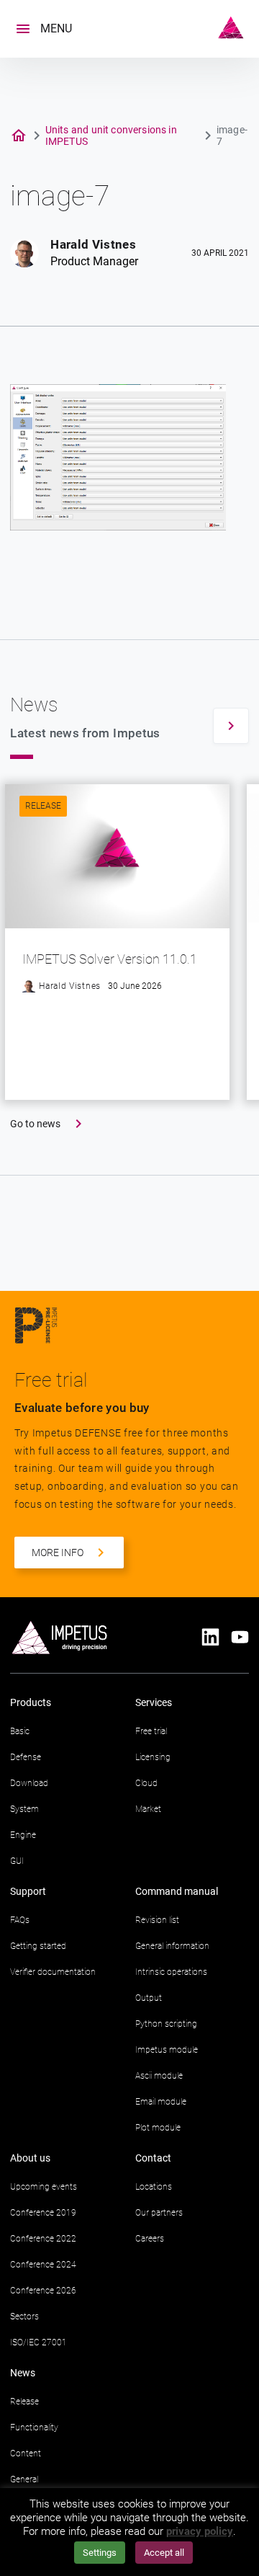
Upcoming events (44, 2187)
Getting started (38, 1946)
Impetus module (167, 2050)
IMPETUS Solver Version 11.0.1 (110, 959)
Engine (23, 1835)
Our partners (159, 2213)
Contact (153, 2158)
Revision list (157, 1920)
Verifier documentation (53, 1972)
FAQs (20, 1920)
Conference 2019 (43, 2213)
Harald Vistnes (93, 244)
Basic (20, 1731)
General (24, 2479)
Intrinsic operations (171, 1972)
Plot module (158, 2128)
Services (154, 1702)
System (24, 1809)
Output (149, 1998)
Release (43, 806)
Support (28, 1891)
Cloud (146, 1783)
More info (58, 1553)
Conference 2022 (43, 2239)
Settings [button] (100, 2553)
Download (29, 1783)
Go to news (35, 1124)
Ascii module (159, 2076)
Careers (150, 2239)
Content (26, 2453)
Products (31, 1702)
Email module (161, 2102)
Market (148, 1809)
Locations (154, 2187)
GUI (17, 1861)
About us (30, 2158)
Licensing (153, 1757)
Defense (26, 1757)
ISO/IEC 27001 (38, 2342)
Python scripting (166, 2024)
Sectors (24, 2317)
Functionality (34, 2428)
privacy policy (200, 2531)
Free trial (151, 1731)
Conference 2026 (43, 2291)
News (23, 2373)
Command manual (177, 1891)
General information (172, 1946)
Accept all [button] (164, 2553)
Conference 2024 (43, 2265)
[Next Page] (231, 726)
